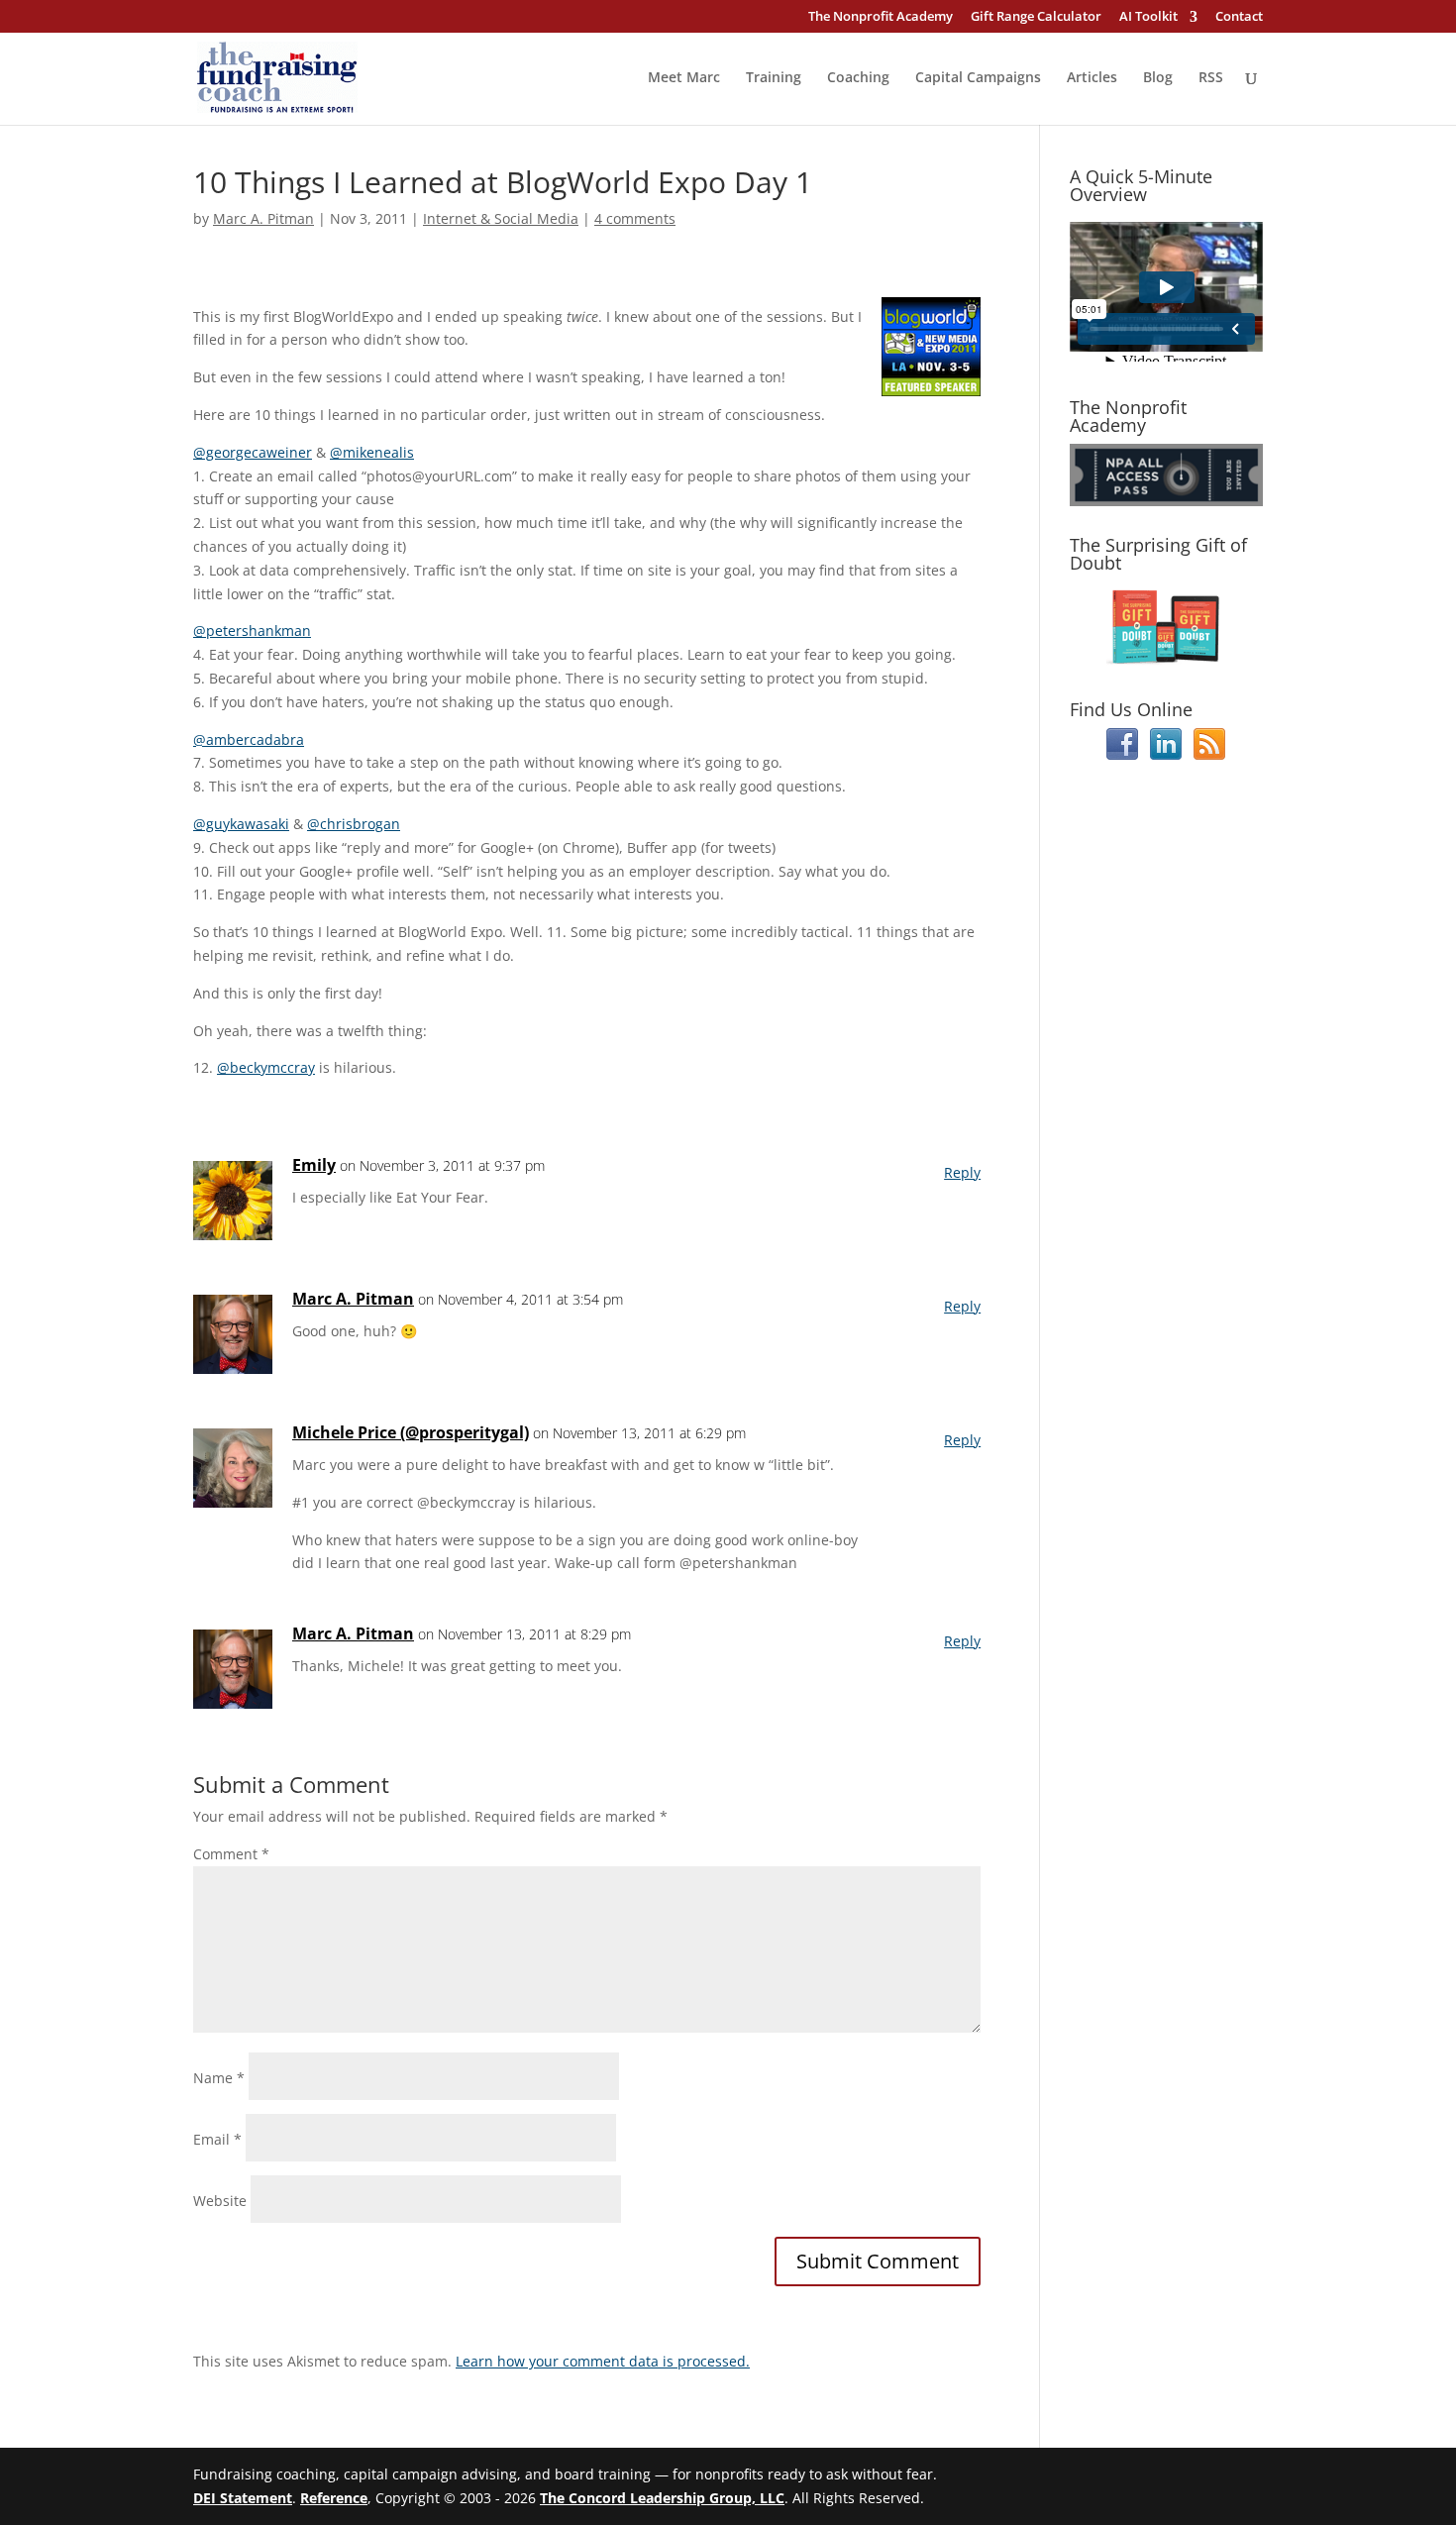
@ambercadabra (249, 739)
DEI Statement (243, 2498)
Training (774, 78)
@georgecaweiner (253, 452)
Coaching (858, 78)
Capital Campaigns (978, 78)
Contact (1239, 17)
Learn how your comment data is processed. (603, 2361)
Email (217, 2139)
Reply (962, 1172)
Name (219, 2078)
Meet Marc (684, 78)
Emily (314, 1165)
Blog (1158, 78)
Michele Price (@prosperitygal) (411, 1432)
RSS (1211, 78)
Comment (231, 1854)
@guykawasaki (241, 824)
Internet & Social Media (501, 218)
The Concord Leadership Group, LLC (662, 2498)
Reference (334, 2498)
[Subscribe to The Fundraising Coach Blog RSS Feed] (1209, 754)
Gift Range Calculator (1036, 17)
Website (220, 2201)
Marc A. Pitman (263, 218)
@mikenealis (372, 452)
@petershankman (252, 631)
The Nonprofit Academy (881, 17)
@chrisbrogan (354, 824)
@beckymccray (266, 1067)
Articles (1092, 78)
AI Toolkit (1148, 17)
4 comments (635, 218)
